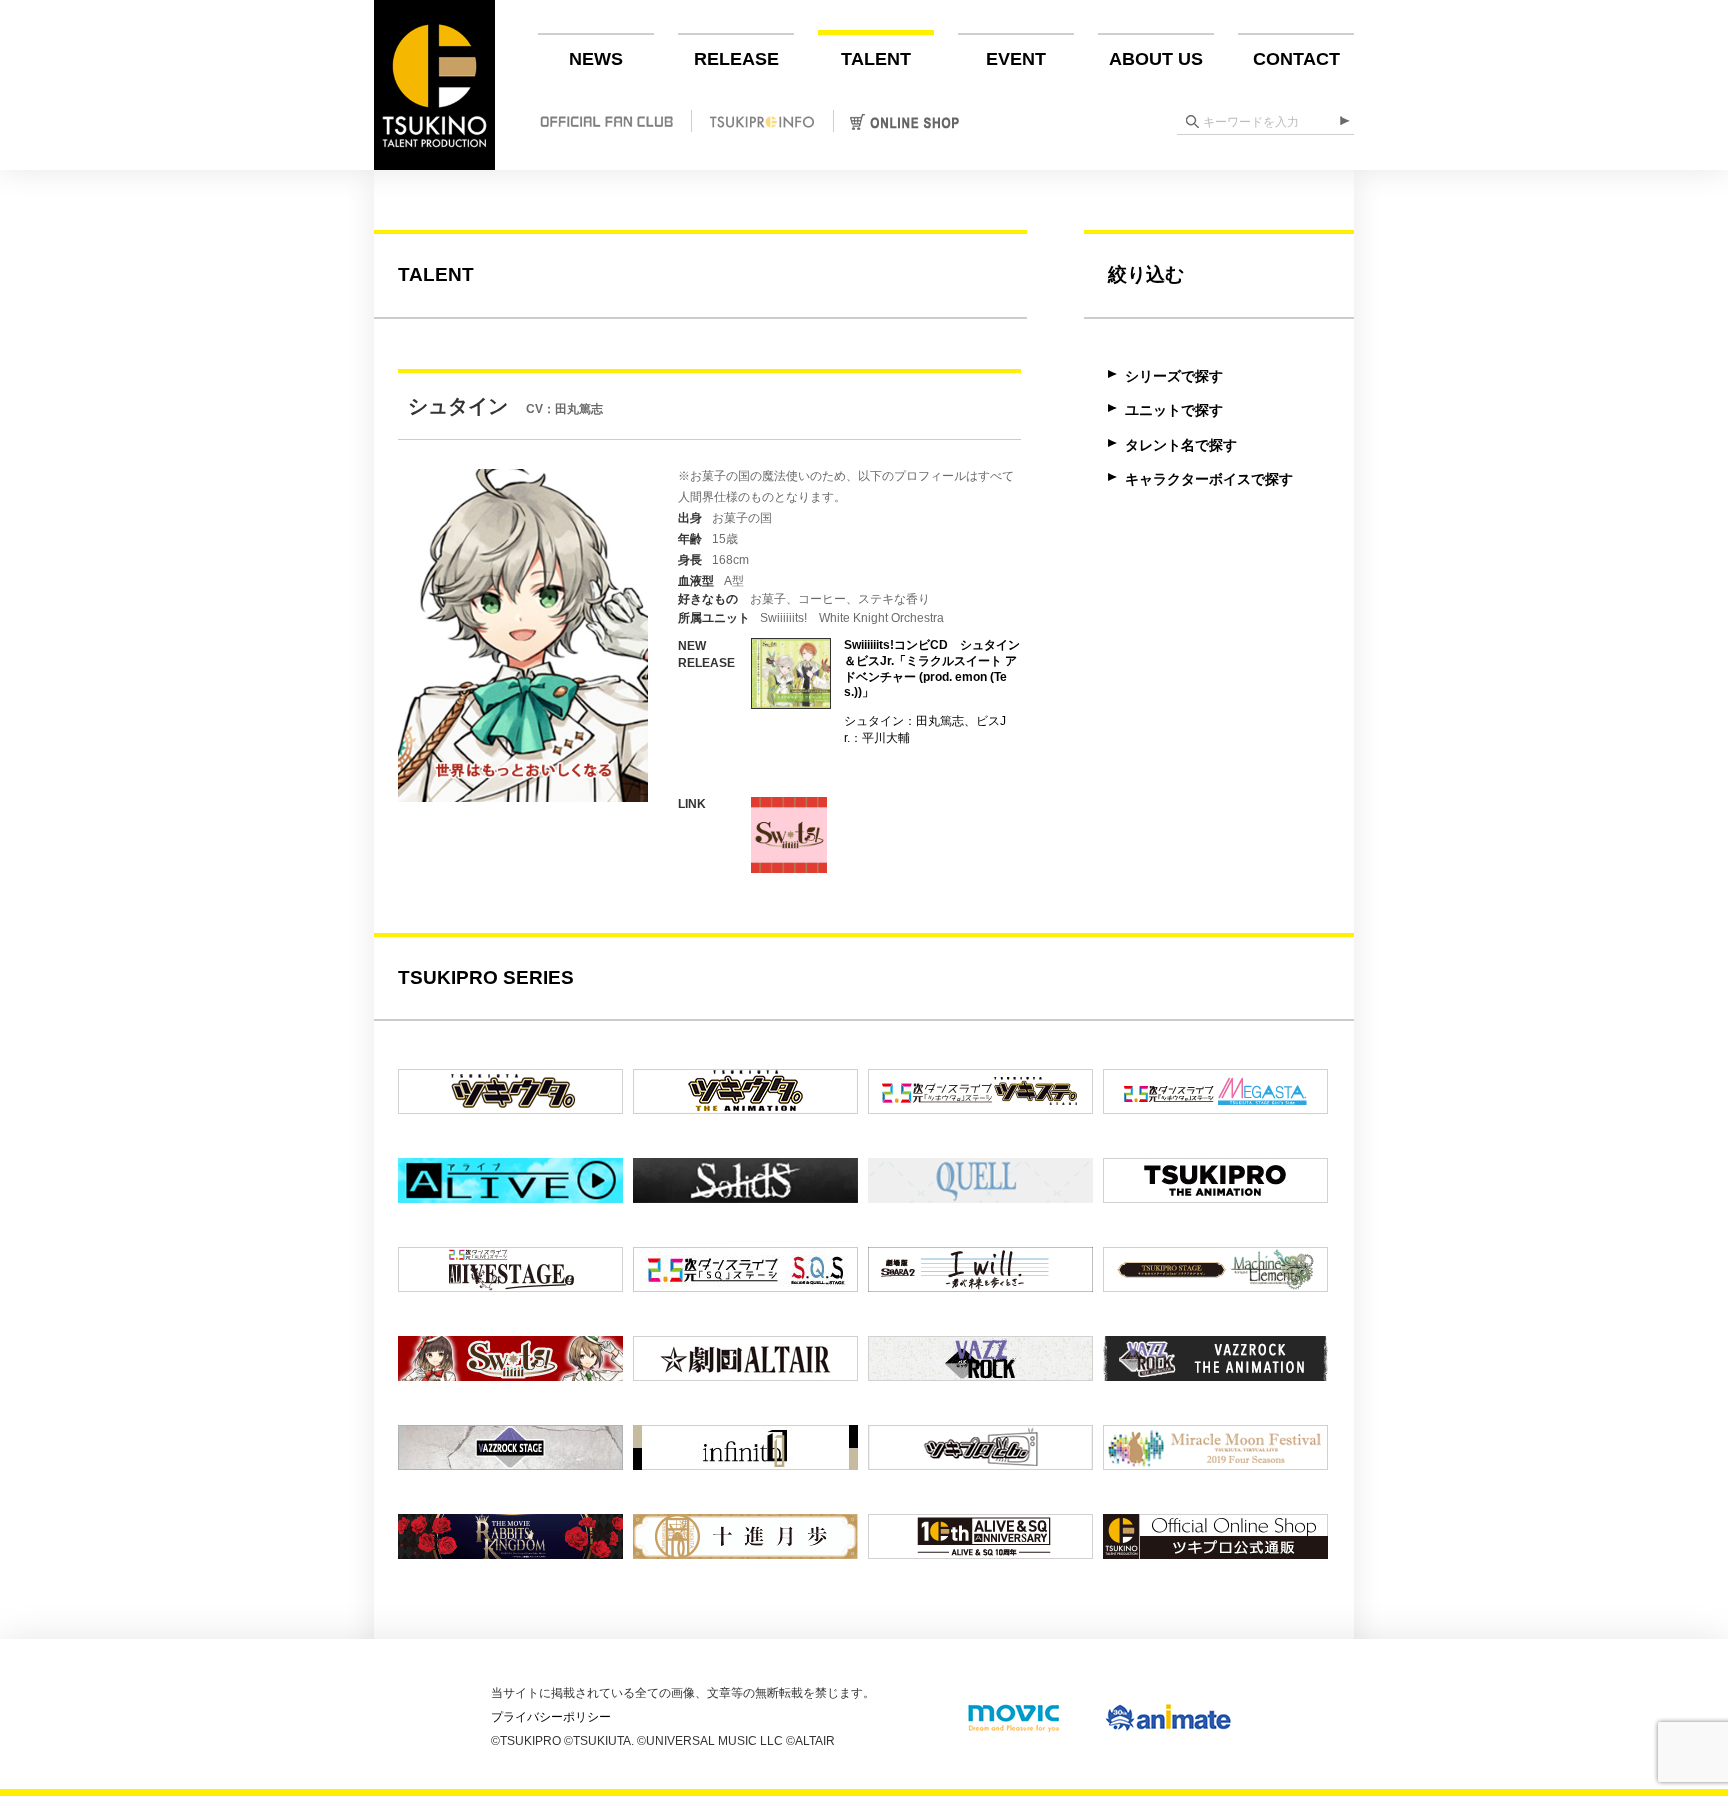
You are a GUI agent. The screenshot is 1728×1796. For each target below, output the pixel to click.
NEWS (596, 59)
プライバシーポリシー (551, 1717)
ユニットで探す (1174, 410)
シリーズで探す (1174, 376)
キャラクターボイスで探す (1209, 479)
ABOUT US (1156, 59)
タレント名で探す (1181, 445)
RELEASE (736, 59)
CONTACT (1296, 59)
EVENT (1016, 59)
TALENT (876, 59)
